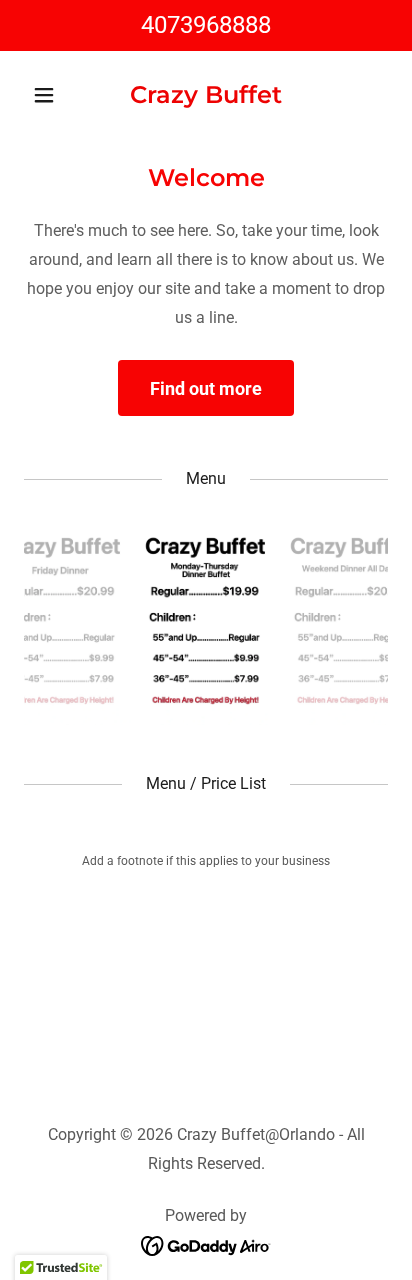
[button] (51, 95)
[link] (206, 97)
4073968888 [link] (206, 25)
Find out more (206, 388)
